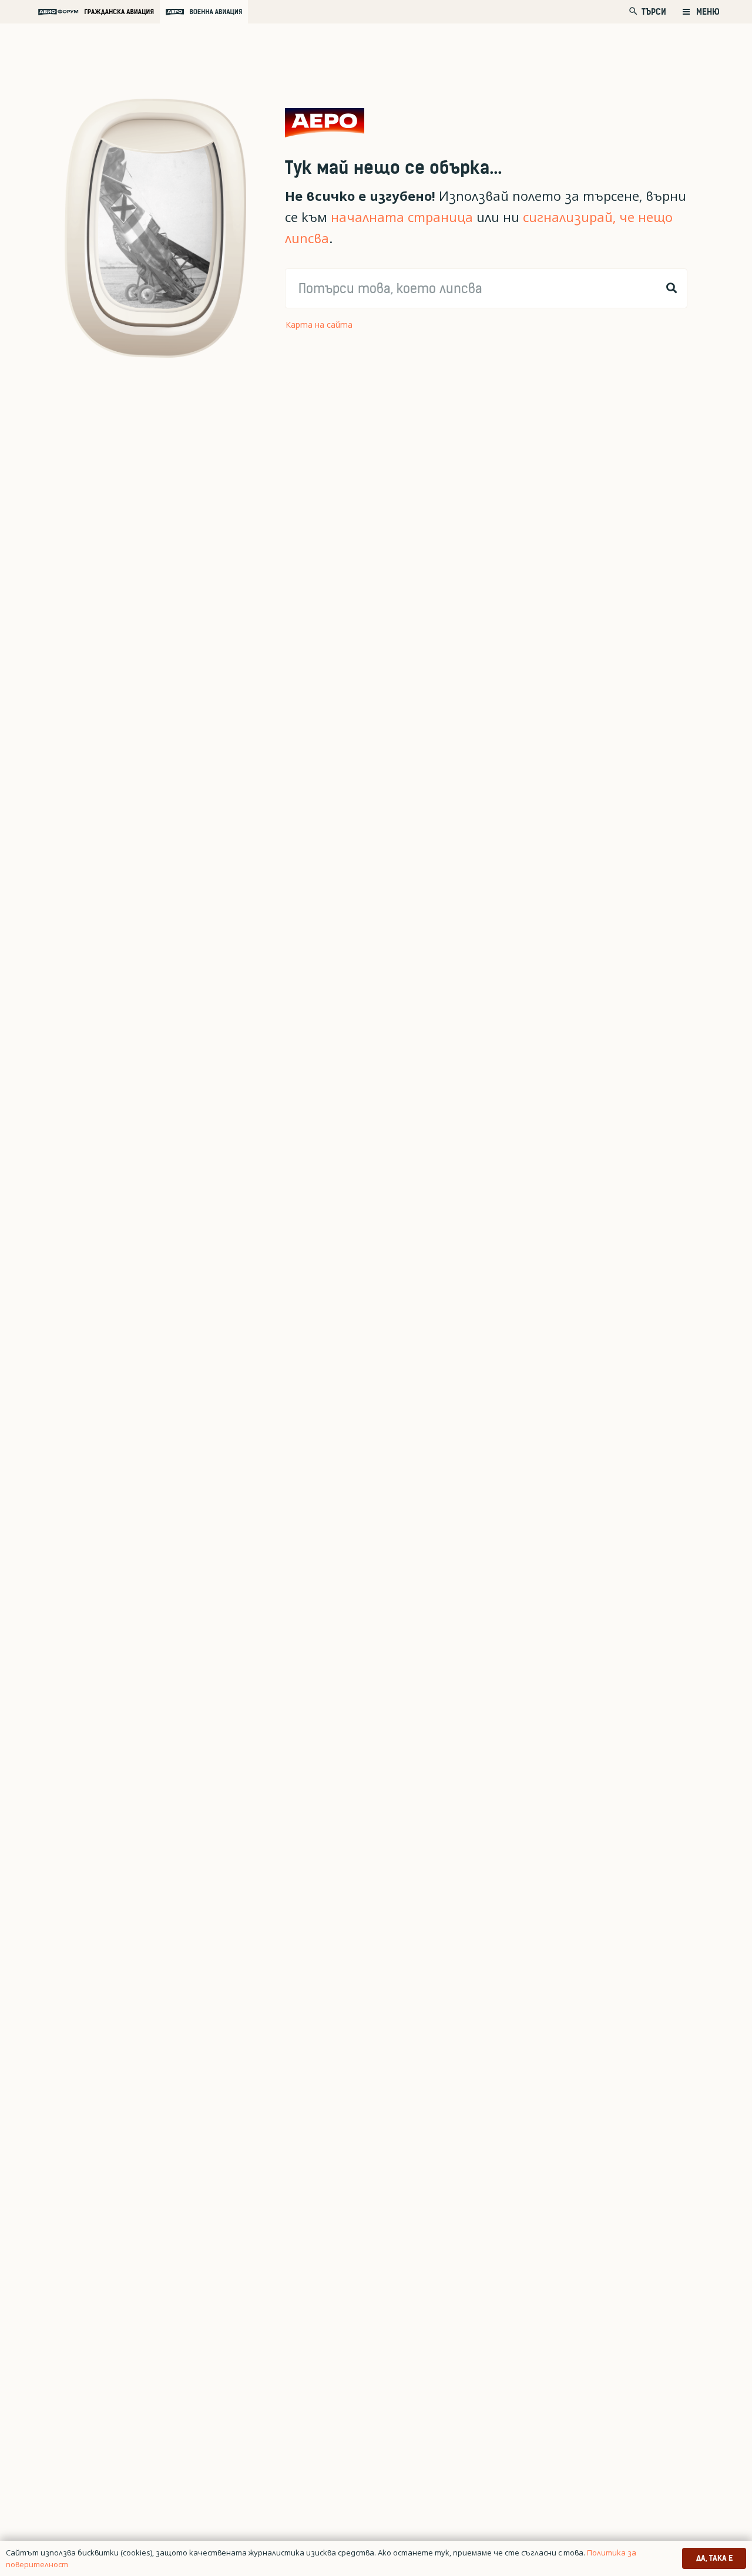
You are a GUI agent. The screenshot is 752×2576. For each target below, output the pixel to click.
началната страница (402, 217)
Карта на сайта (319, 324)
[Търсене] (672, 288)
